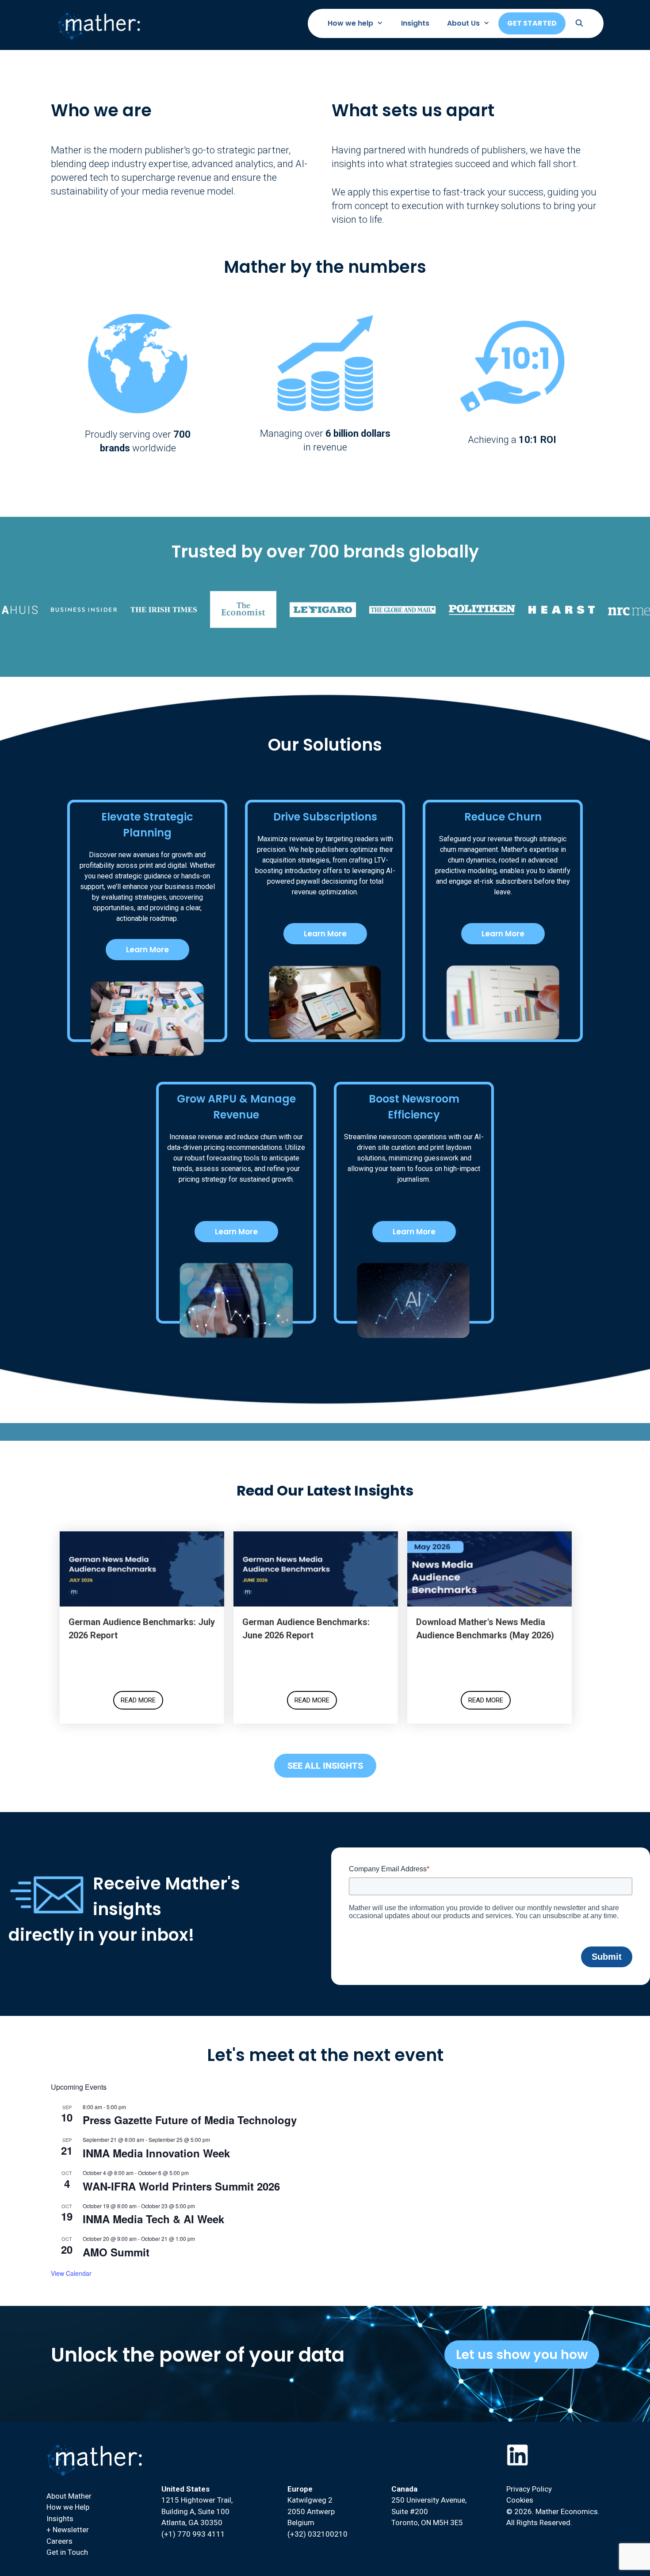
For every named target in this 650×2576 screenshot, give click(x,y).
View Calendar (71, 2273)
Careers (59, 2541)
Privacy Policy (529, 2489)
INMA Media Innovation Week (156, 2153)
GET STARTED (532, 23)
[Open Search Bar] (579, 23)
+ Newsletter (68, 2530)
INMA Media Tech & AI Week (153, 2219)
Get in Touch (67, 2552)
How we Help (68, 2507)
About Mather (69, 2496)
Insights (415, 23)
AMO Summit (116, 2252)
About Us (463, 23)
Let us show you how (522, 2355)
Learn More (147, 950)
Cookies (520, 2500)
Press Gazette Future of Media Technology (190, 2120)
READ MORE (138, 1700)
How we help (350, 23)
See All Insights (325, 1766)
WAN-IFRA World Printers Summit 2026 (181, 2186)
